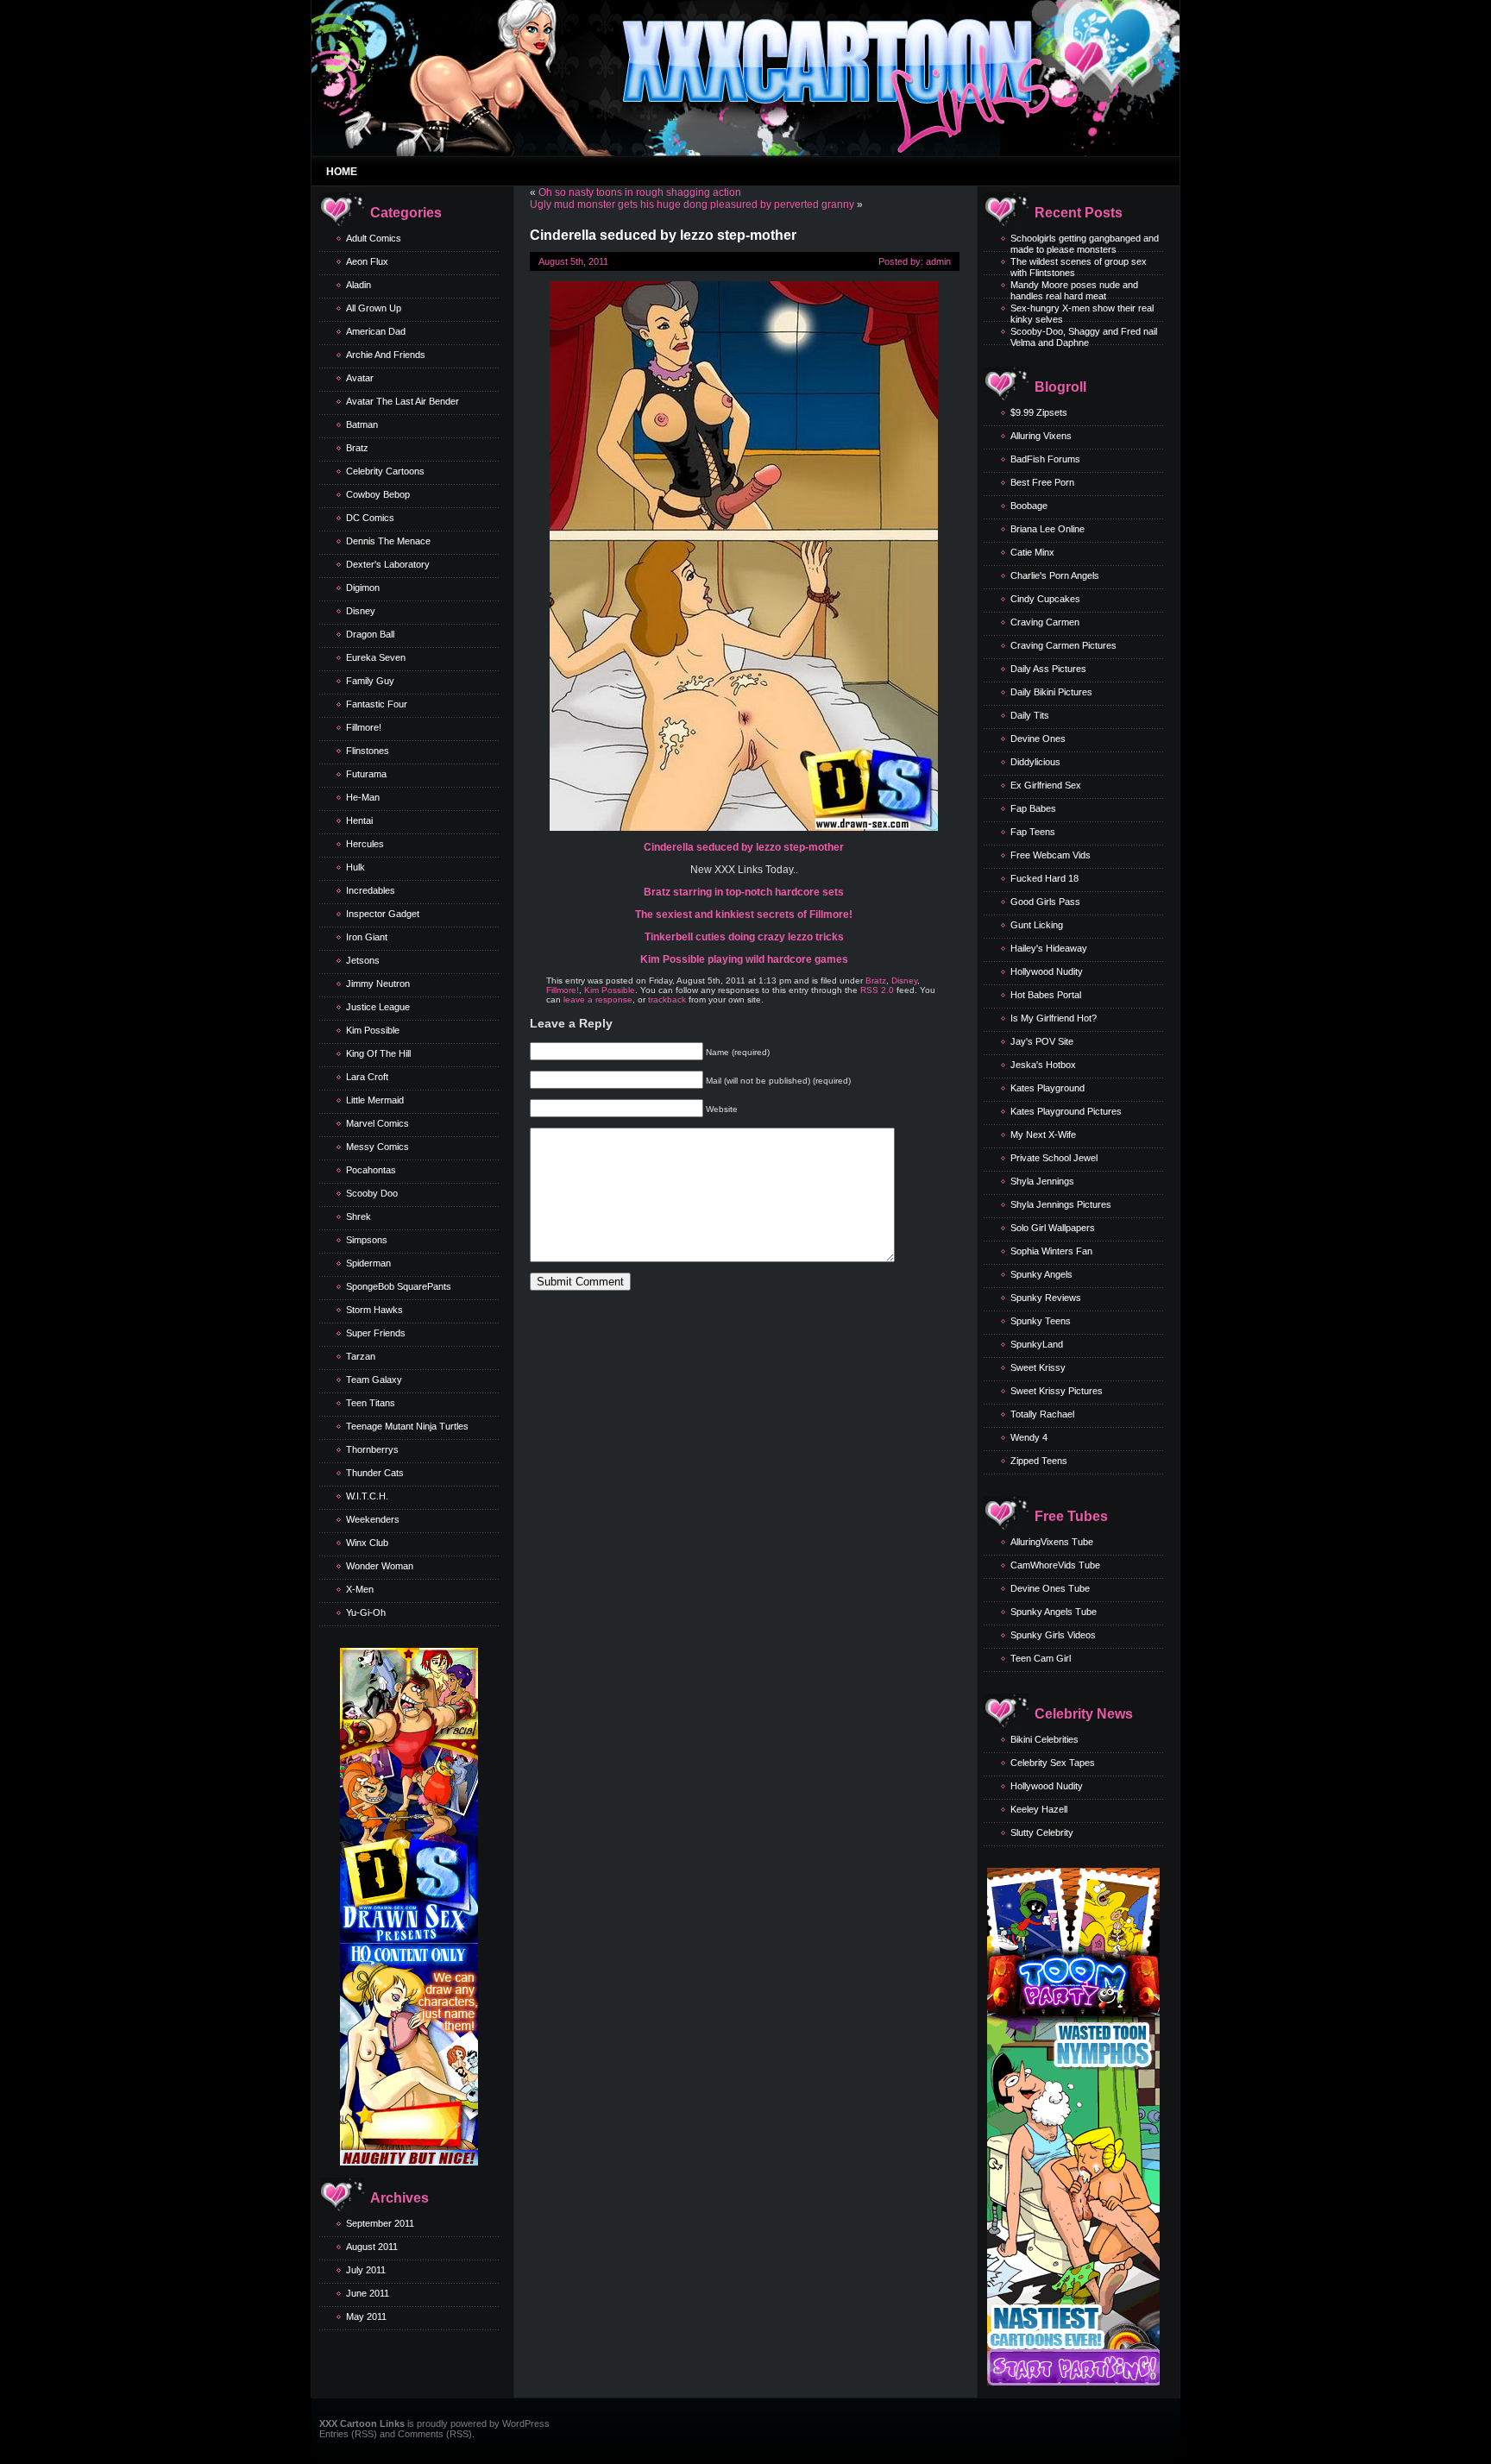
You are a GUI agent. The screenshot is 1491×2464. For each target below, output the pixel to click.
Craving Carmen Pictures (1063, 645)
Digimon (363, 588)
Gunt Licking (1037, 925)
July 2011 (366, 2270)
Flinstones (368, 751)
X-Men (360, 1589)
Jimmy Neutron (378, 984)
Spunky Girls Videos (1053, 1635)
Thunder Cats (375, 1473)
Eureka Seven (376, 657)
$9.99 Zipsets (1039, 412)
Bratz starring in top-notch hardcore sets (744, 892)
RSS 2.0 (877, 990)
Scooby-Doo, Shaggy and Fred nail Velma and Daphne (1084, 337)
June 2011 (368, 2293)
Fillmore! (364, 727)
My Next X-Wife (1043, 1135)
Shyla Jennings (1042, 1181)
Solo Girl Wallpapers (1053, 1228)
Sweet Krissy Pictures (1057, 1391)
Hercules (365, 844)
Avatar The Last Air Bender (403, 401)
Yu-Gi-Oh (366, 1612)
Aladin (359, 285)
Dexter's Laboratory (388, 564)
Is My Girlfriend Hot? (1054, 1018)
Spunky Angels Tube (1054, 1612)
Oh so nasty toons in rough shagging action (640, 192)
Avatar (360, 378)
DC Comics (370, 518)
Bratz (357, 448)
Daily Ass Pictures (1048, 669)
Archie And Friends (386, 355)
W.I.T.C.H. (367, 1496)
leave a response (598, 999)
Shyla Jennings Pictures (1061, 1204)
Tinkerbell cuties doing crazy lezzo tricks (744, 937)
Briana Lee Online (1047, 529)
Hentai (359, 820)
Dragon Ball (370, 634)
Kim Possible (373, 1030)
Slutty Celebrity (1042, 1832)
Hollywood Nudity (1047, 971)
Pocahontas (371, 1170)
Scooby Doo (372, 1193)
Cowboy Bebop (378, 494)
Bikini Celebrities (1044, 1739)
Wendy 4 (1029, 1437)
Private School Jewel (1054, 1158)
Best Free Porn (1042, 482)
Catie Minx (1032, 552)
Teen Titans (371, 1403)
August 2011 (372, 2247)
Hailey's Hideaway (1049, 948)
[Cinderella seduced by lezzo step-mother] (744, 827)
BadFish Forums (1045, 459)
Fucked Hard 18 (1044, 878)
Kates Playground (1047, 1088)
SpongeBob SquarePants (399, 1286)
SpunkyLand (1037, 1344)
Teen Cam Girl (1041, 1658)
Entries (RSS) (348, 2434)
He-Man (363, 797)
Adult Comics (374, 238)
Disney (361, 611)
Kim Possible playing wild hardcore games (744, 959)
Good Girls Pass (1045, 902)
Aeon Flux (367, 261)
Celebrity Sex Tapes (1053, 1763)
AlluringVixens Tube (1052, 1542)
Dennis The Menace (388, 541)
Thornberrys (372, 1449)
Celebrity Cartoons (385, 471)
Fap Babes (1033, 808)
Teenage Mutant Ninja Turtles (407, 1426)
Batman (362, 424)
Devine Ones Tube (1050, 1588)
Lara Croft (367, 1077)
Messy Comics (377, 1147)
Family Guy (370, 681)
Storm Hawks (374, 1310)
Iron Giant (367, 937)
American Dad (376, 331)
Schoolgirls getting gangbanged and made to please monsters (1085, 244)
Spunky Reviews (1046, 1298)
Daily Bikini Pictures (1051, 692)
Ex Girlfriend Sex (1046, 785)
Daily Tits (1030, 715)
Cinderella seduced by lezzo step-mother (744, 847)
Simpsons (367, 1240)
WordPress (526, 2423)
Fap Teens (1033, 832)
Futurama (366, 774)
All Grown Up (374, 308)
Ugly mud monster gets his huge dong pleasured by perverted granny (692, 204)
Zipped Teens (1039, 1461)
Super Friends (376, 1333)
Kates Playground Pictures (1066, 1111)
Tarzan (361, 1356)
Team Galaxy (374, 1380)
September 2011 (380, 2223)
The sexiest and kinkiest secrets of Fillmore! (744, 915)
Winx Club (367, 1543)
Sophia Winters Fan (1051, 1251)
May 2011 (366, 2316)
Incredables (371, 890)
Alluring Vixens (1041, 436)
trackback (667, 999)
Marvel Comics (377, 1123)
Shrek (359, 1216)
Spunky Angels (1041, 1274)
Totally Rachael (1042, 1414)
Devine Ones (1038, 739)
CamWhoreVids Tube (1055, 1565)
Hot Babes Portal (1046, 995)
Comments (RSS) (435, 2434)
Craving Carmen (1045, 622)
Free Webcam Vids (1051, 855)
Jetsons (363, 960)
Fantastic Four (377, 704)
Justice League (378, 1007)
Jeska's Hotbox (1043, 1065)
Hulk (355, 867)
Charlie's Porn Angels (1055, 575)
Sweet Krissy (1038, 1367)
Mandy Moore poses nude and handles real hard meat (1074, 290)
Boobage (1029, 506)
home (342, 172)
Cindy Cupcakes (1045, 599)
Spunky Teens (1041, 1321)
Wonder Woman (380, 1566)
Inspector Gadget (383, 914)
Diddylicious (1035, 762)
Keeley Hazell (1039, 1809)
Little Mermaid (375, 1100)
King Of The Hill (378, 1053)
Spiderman (368, 1263)
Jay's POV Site (1042, 1041)
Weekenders (373, 1519)
